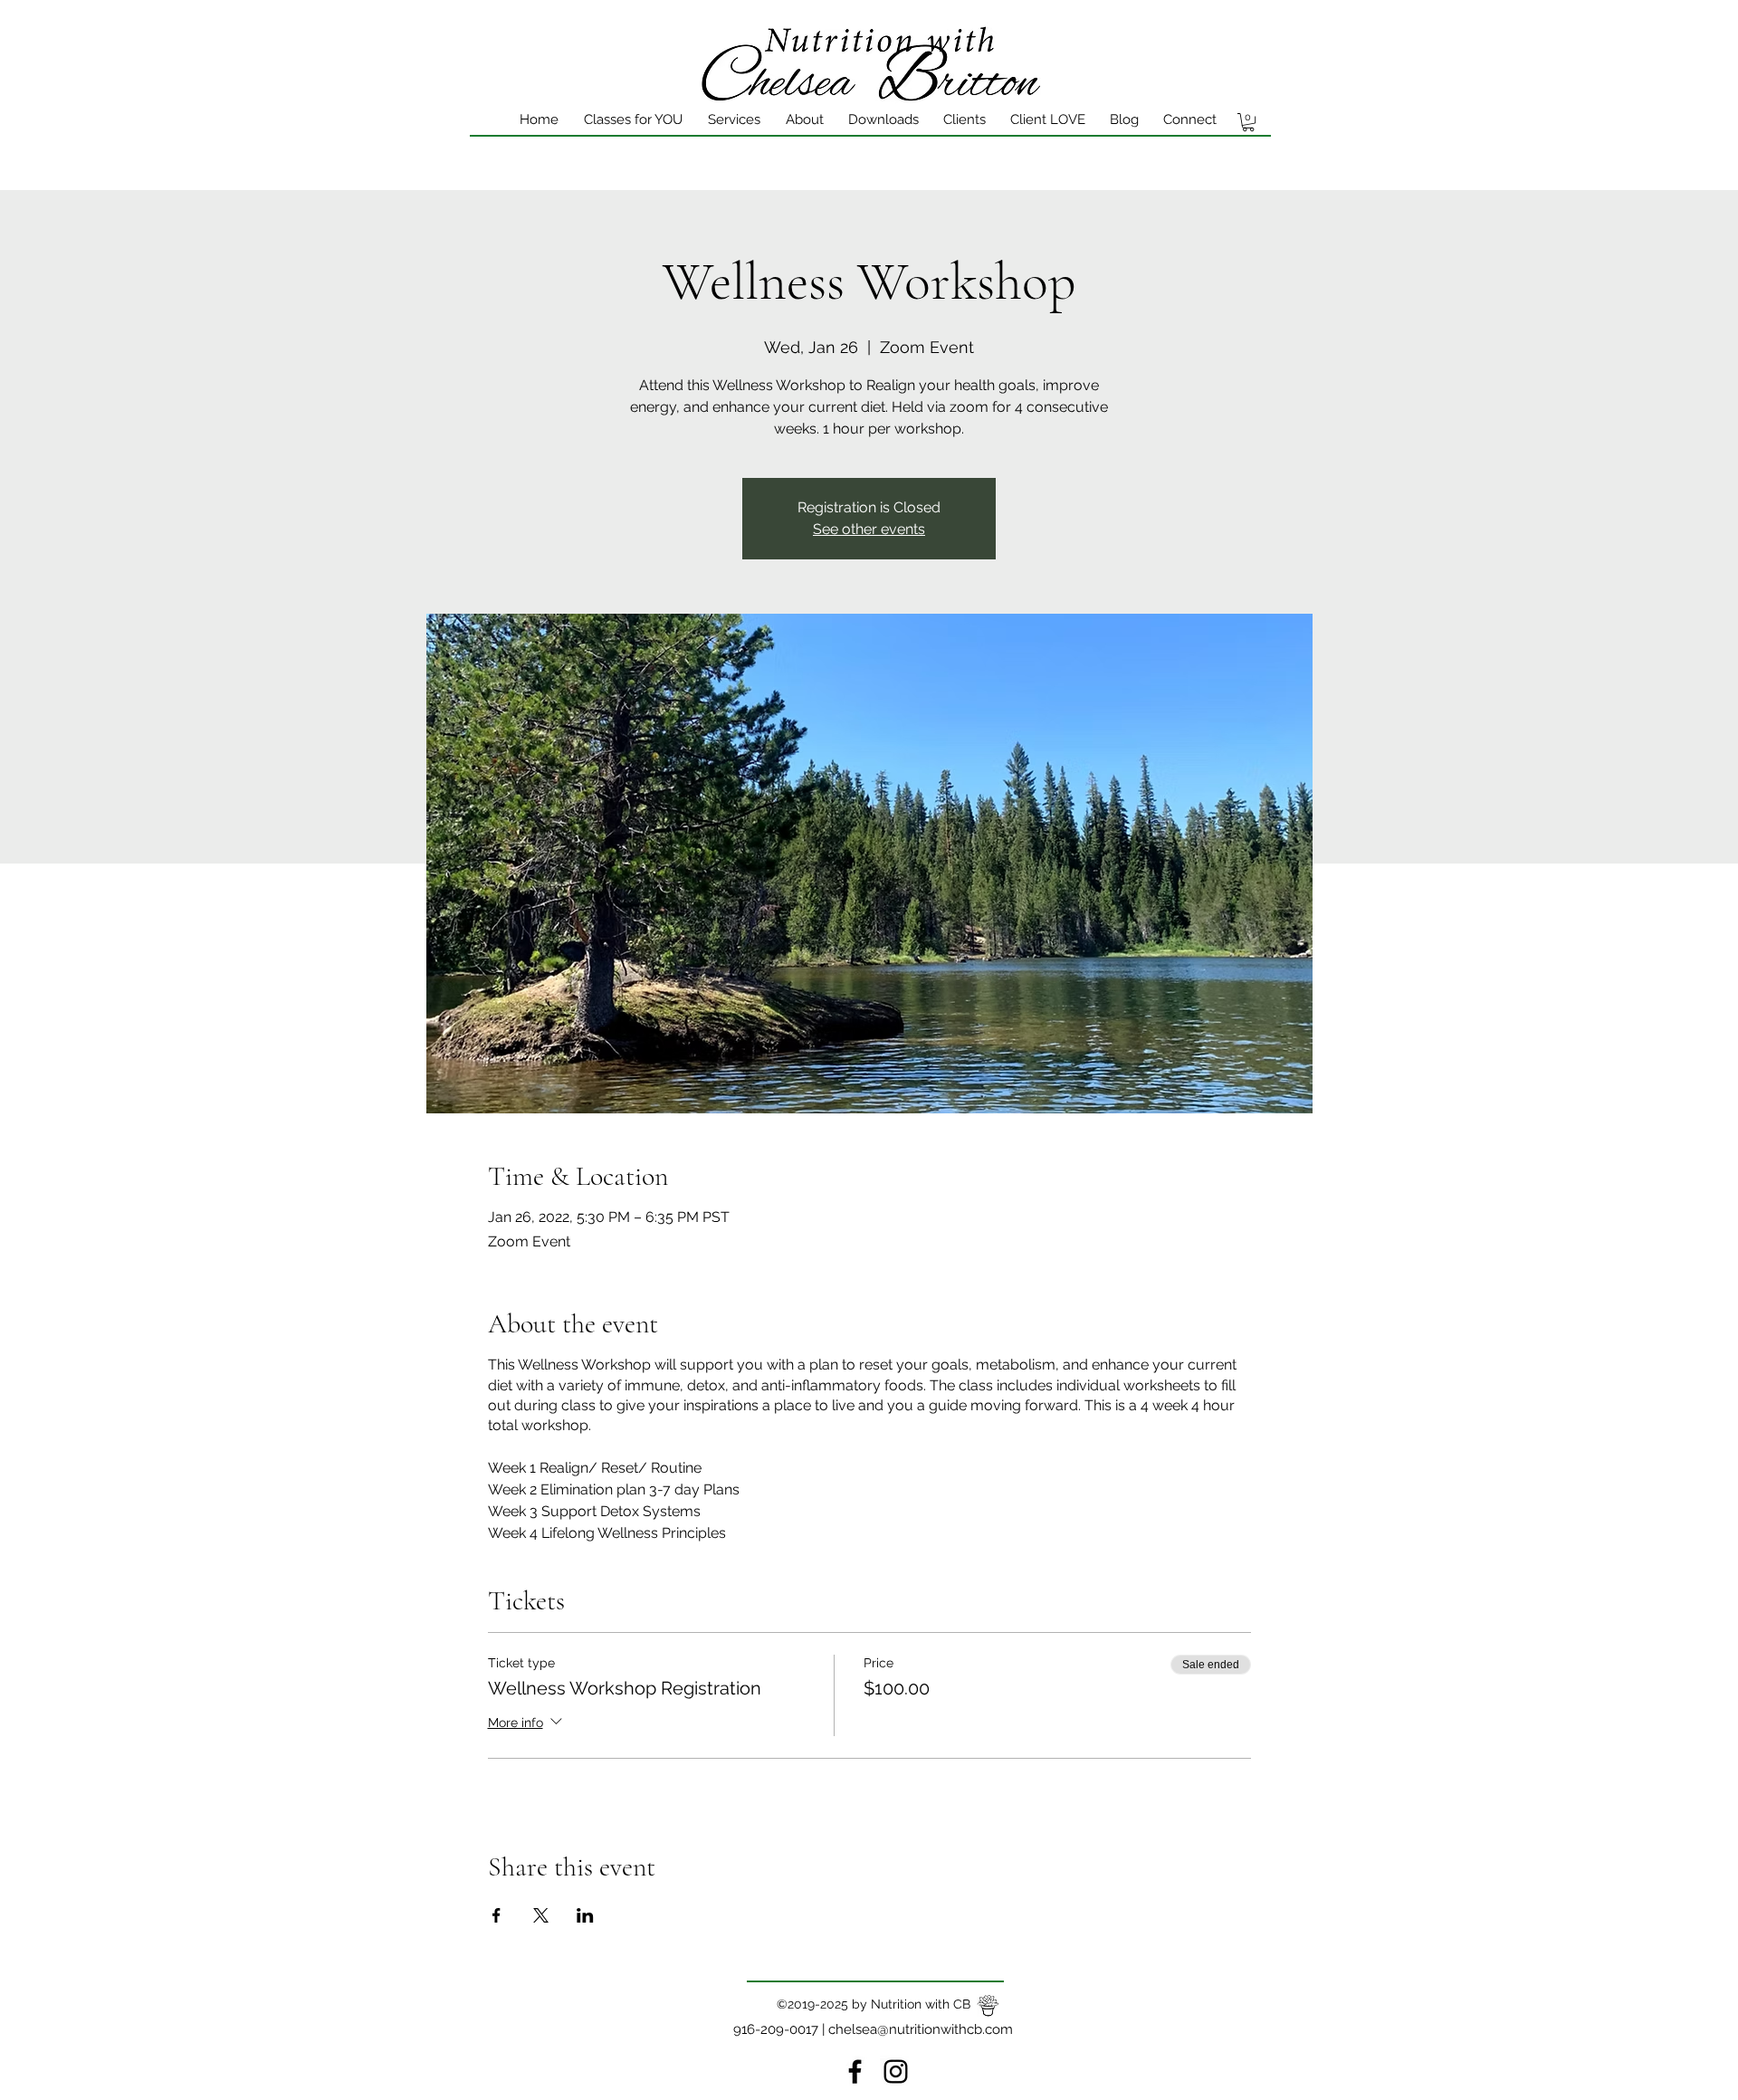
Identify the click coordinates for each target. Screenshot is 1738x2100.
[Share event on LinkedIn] (585, 1915)
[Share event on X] (541, 1915)
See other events (869, 529)
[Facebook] (855, 2071)
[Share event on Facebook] (497, 1915)
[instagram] (896, 2071)
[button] (1248, 122)
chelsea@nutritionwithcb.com (921, 2029)
